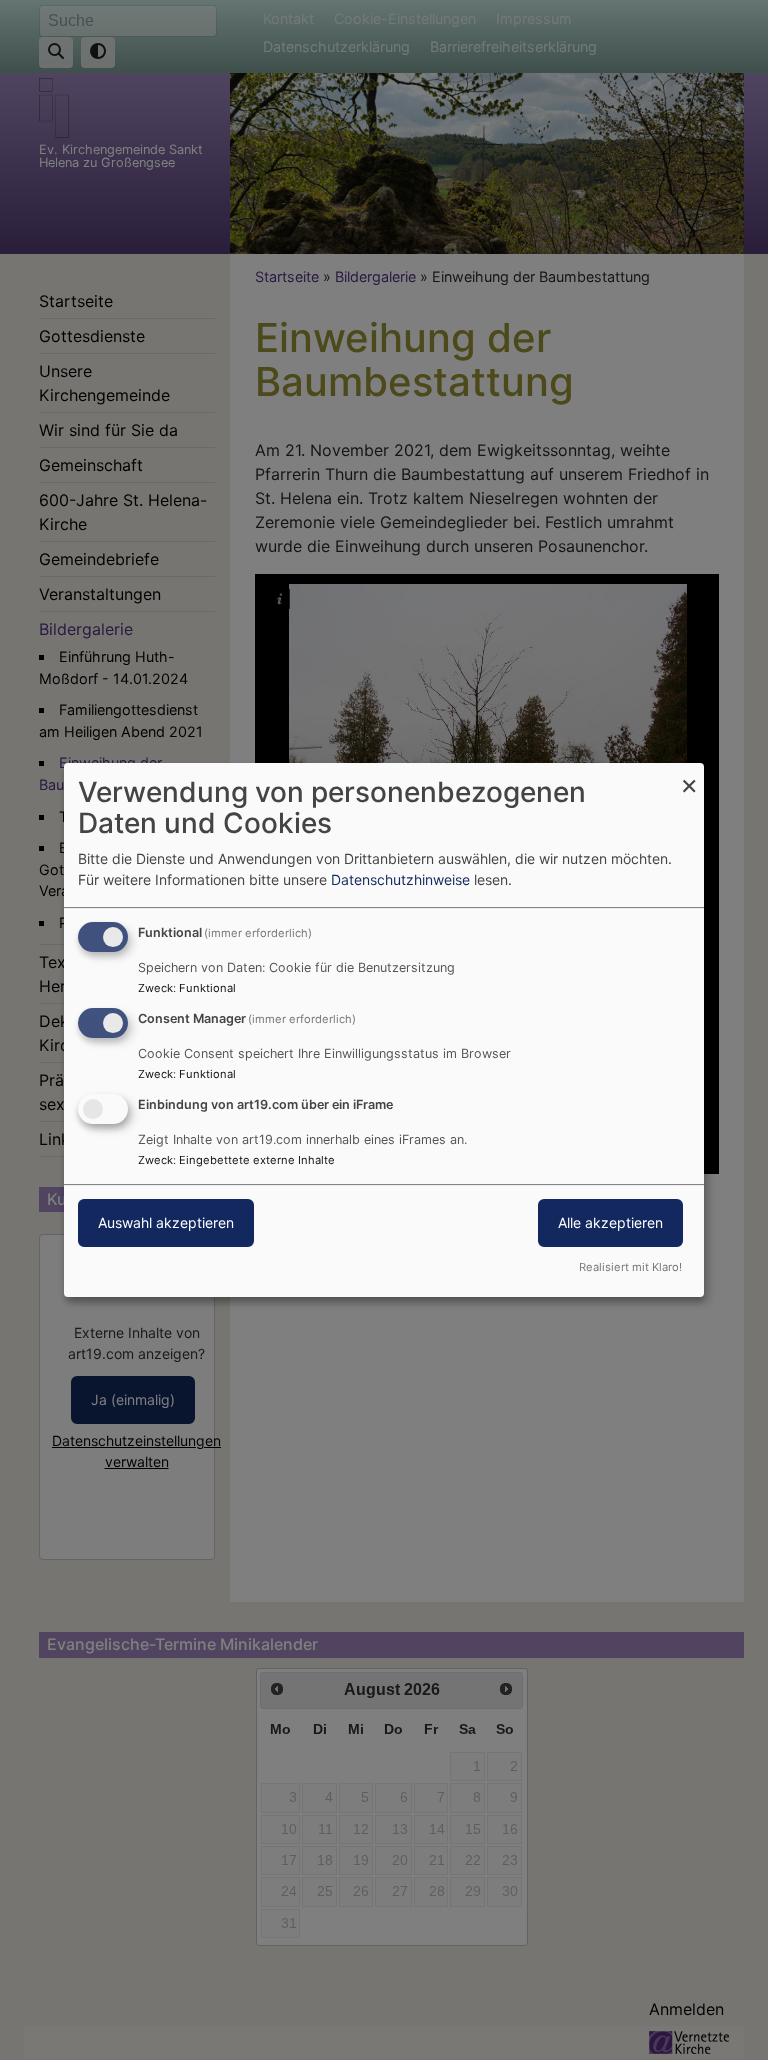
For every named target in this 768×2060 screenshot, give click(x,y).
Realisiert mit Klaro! (630, 1267)
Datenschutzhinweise (400, 879)
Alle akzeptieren (610, 1222)
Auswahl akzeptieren (166, 1222)
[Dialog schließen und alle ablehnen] (689, 775)
